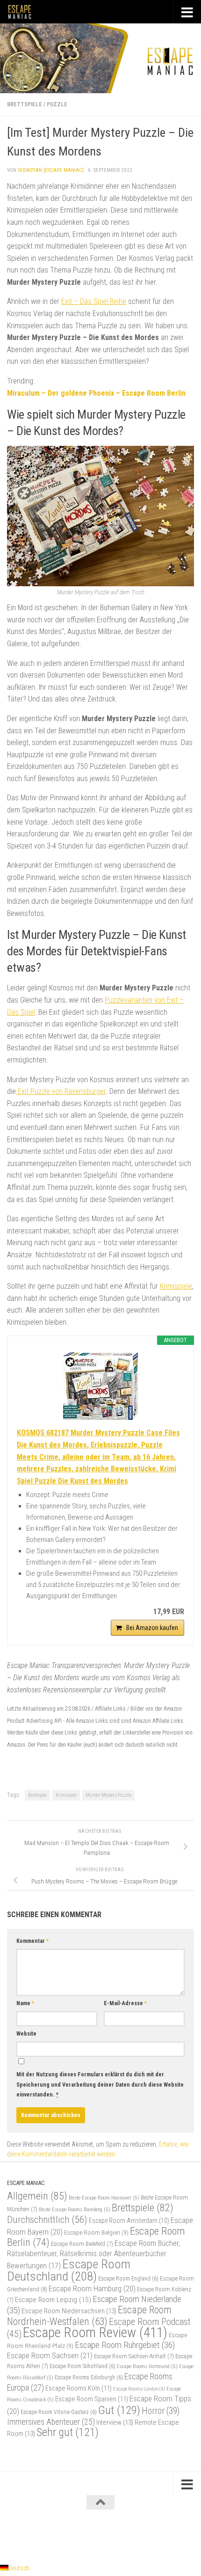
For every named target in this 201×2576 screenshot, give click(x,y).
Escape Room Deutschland (69, 2270)
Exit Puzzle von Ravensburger (61, 1091)
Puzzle (57, 104)
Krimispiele (176, 1286)
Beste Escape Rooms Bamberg (75, 2209)
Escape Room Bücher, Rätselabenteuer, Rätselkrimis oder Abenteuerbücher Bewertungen (93, 2255)
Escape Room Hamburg (92, 2288)
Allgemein (37, 2196)
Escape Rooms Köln (79, 2388)
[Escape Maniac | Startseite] (24, 12)
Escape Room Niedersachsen (69, 2311)
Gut (119, 2410)
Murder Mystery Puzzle (108, 1795)
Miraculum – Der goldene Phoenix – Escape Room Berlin (96, 393)
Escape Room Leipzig (53, 2300)
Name (25, 2003)
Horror (161, 2411)
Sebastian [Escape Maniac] (51, 170)
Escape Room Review (95, 2332)
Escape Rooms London (139, 2389)
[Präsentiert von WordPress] (63, 2535)
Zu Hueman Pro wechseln (140, 2535)
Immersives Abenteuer (51, 2422)
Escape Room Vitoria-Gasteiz (59, 2412)
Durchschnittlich (47, 2219)
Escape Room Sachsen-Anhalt (134, 2356)
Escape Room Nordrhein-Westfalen (89, 2315)
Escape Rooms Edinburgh (89, 2377)
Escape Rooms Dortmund (147, 2366)
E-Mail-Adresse (125, 2003)
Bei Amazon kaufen (152, 1628)
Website (26, 2034)
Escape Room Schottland (83, 2366)
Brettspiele (25, 104)
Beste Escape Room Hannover (104, 2198)
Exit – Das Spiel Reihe (94, 301)
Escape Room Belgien (96, 2232)
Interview (115, 2422)
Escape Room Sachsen (50, 2355)
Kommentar (32, 1941)
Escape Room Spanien (92, 2399)
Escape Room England (128, 2279)
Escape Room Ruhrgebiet (125, 2345)
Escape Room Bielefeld (82, 2244)
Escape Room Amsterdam (129, 2221)
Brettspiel (37, 1795)
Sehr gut (68, 2432)
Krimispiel (66, 1795)
